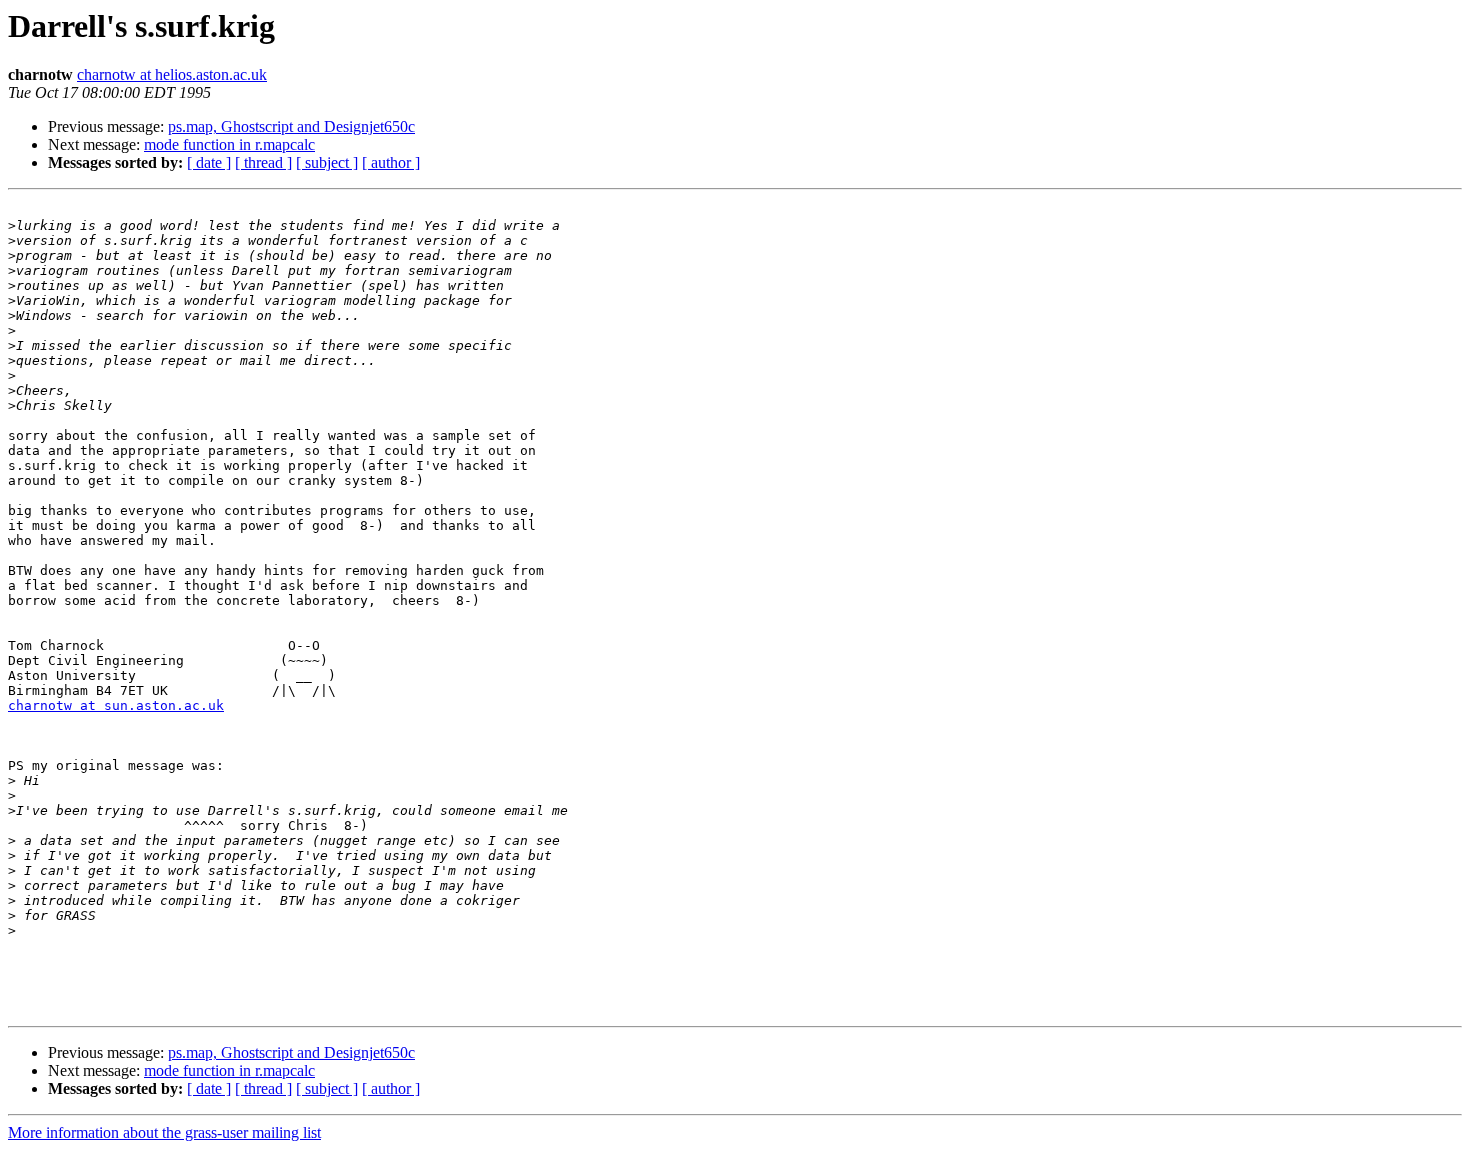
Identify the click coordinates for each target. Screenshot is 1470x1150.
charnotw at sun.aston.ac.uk (116, 705)
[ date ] (209, 162)
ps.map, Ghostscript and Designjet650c (291, 126)
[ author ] (391, 162)
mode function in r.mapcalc (229, 144)
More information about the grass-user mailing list (164, 1132)
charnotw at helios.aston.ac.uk (172, 74)
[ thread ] (263, 162)
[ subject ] (327, 162)
